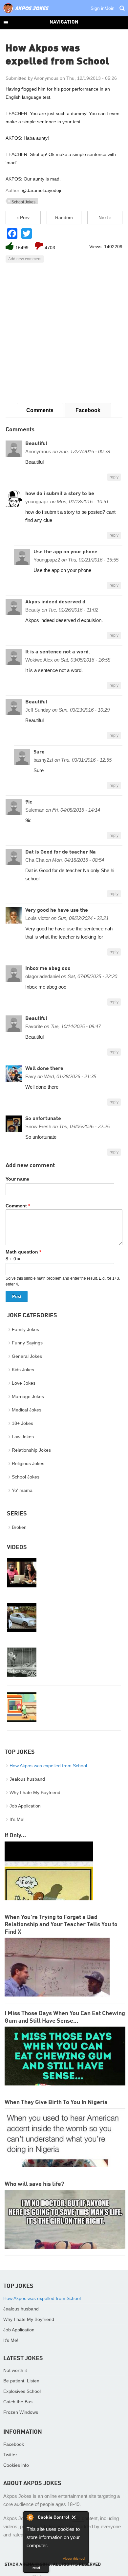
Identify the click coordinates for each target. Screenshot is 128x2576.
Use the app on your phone (65, 552)
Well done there (44, 1069)
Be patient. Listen (21, 2381)
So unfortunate (43, 1119)
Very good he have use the (57, 910)
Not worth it (15, 2370)
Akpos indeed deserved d (55, 602)
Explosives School (22, 2391)
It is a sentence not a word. (58, 652)
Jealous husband (27, 1779)
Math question (23, 1252)
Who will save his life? (34, 2184)
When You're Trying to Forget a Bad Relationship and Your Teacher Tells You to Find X (61, 1925)
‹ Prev (23, 217)
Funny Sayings (27, 1343)
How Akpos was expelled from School (48, 1766)
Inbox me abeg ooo (48, 969)
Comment (18, 1206)
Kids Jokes (23, 1370)
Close (78, 2518)
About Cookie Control (30, 2517)
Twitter (10, 2455)
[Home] (26, 13)
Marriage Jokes (28, 1396)
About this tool (74, 2559)
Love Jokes (24, 1383)
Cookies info (16, 2465)
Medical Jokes (27, 1410)
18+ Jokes (22, 1423)
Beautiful (36, 444)
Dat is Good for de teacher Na (61, 852)
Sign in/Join (103, 8)
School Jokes (23, 202)
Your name (17, 1179)
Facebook (88, 410)
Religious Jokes (28, 1463)
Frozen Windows (21, 2412)
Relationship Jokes (31, 1450)
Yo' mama (22, 1490)
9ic (29, 802)
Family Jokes (25, 1329)
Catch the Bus (18, 2402)
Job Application (25, 1806)
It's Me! (17, 1819)
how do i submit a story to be (60, 494)
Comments (40, 410)
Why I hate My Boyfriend (35, 1792)
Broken (19, 1527)
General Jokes (27, 1356)
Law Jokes (23, 1437)
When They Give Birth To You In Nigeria (56, 2102)
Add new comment (25, 259)
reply (114, 477)
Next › (105, 217)
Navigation (64, 22)
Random (64, 217)
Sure (39, 752)
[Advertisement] (64, 333)
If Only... (15, 1836)
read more (36, 2569)
